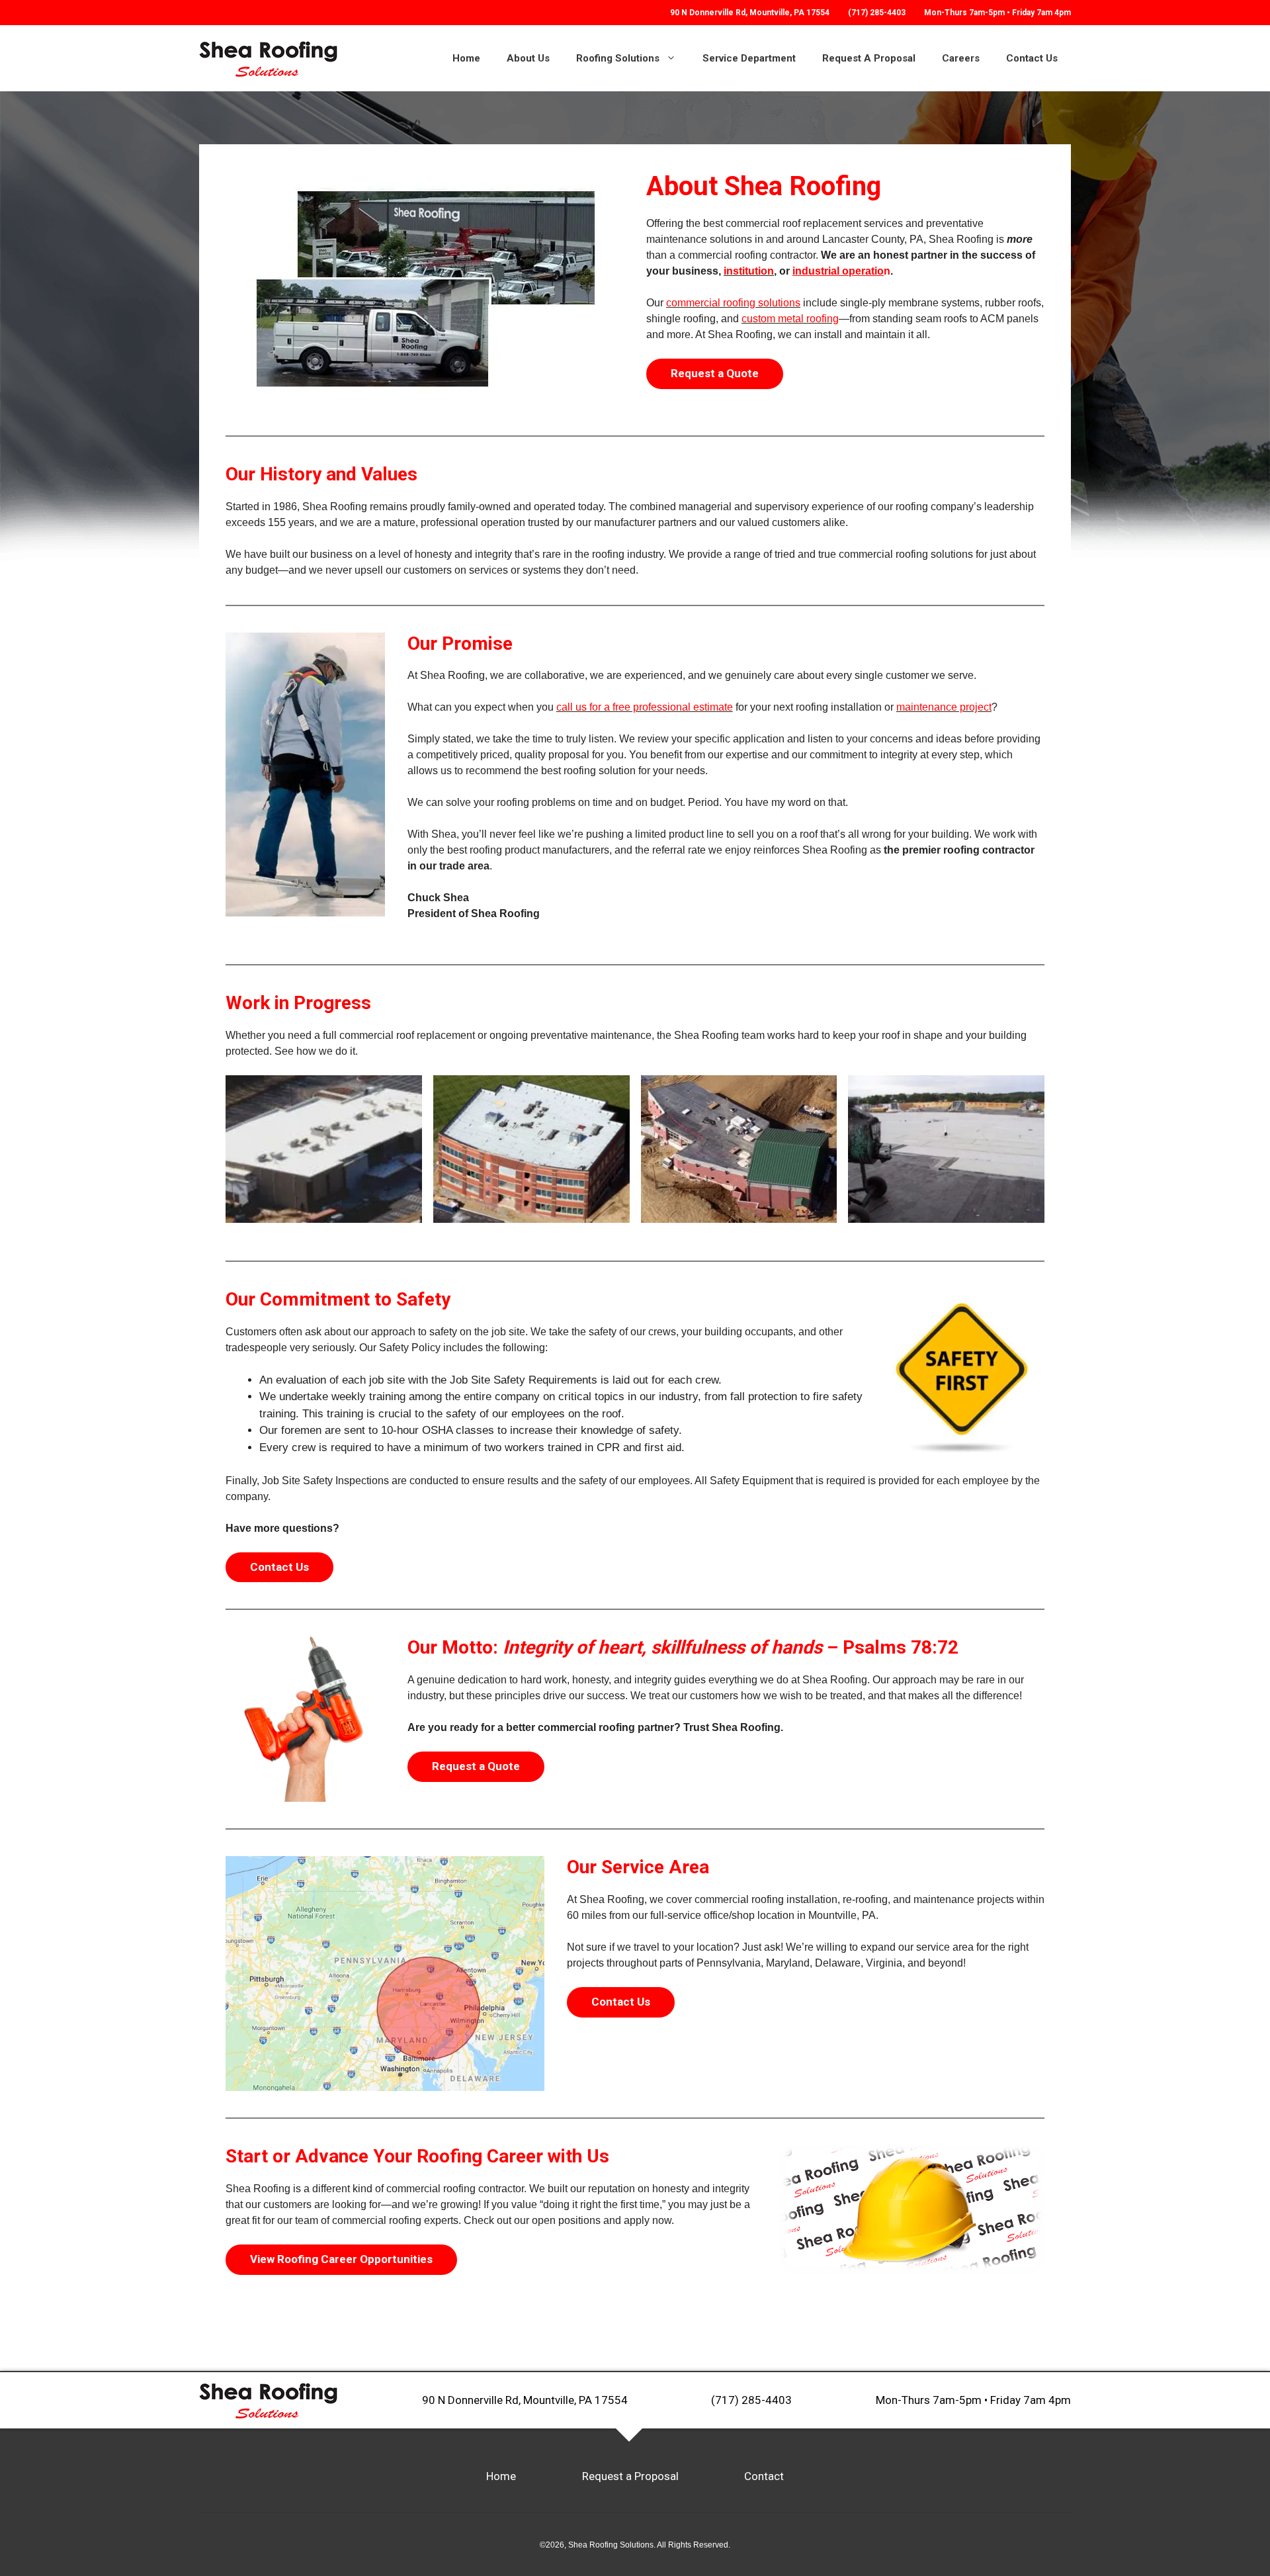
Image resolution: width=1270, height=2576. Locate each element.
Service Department (749, 58)
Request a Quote (715, 373)
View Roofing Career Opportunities (341, 2259)
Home (466, 58)
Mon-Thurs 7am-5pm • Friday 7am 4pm (973, 2400)
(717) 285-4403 (877, 13)
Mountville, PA (750, 13)
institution (749, 271)
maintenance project (944, 707)
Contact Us (1032, 58)
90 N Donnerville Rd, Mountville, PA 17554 (525, 2400)
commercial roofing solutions (733, 303)
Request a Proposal (630, 2476)
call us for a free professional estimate (645, 707)
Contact (764, 2476)
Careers (961, 58)
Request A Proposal (869, 58)
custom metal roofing (790, 319)
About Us (528, 58)
